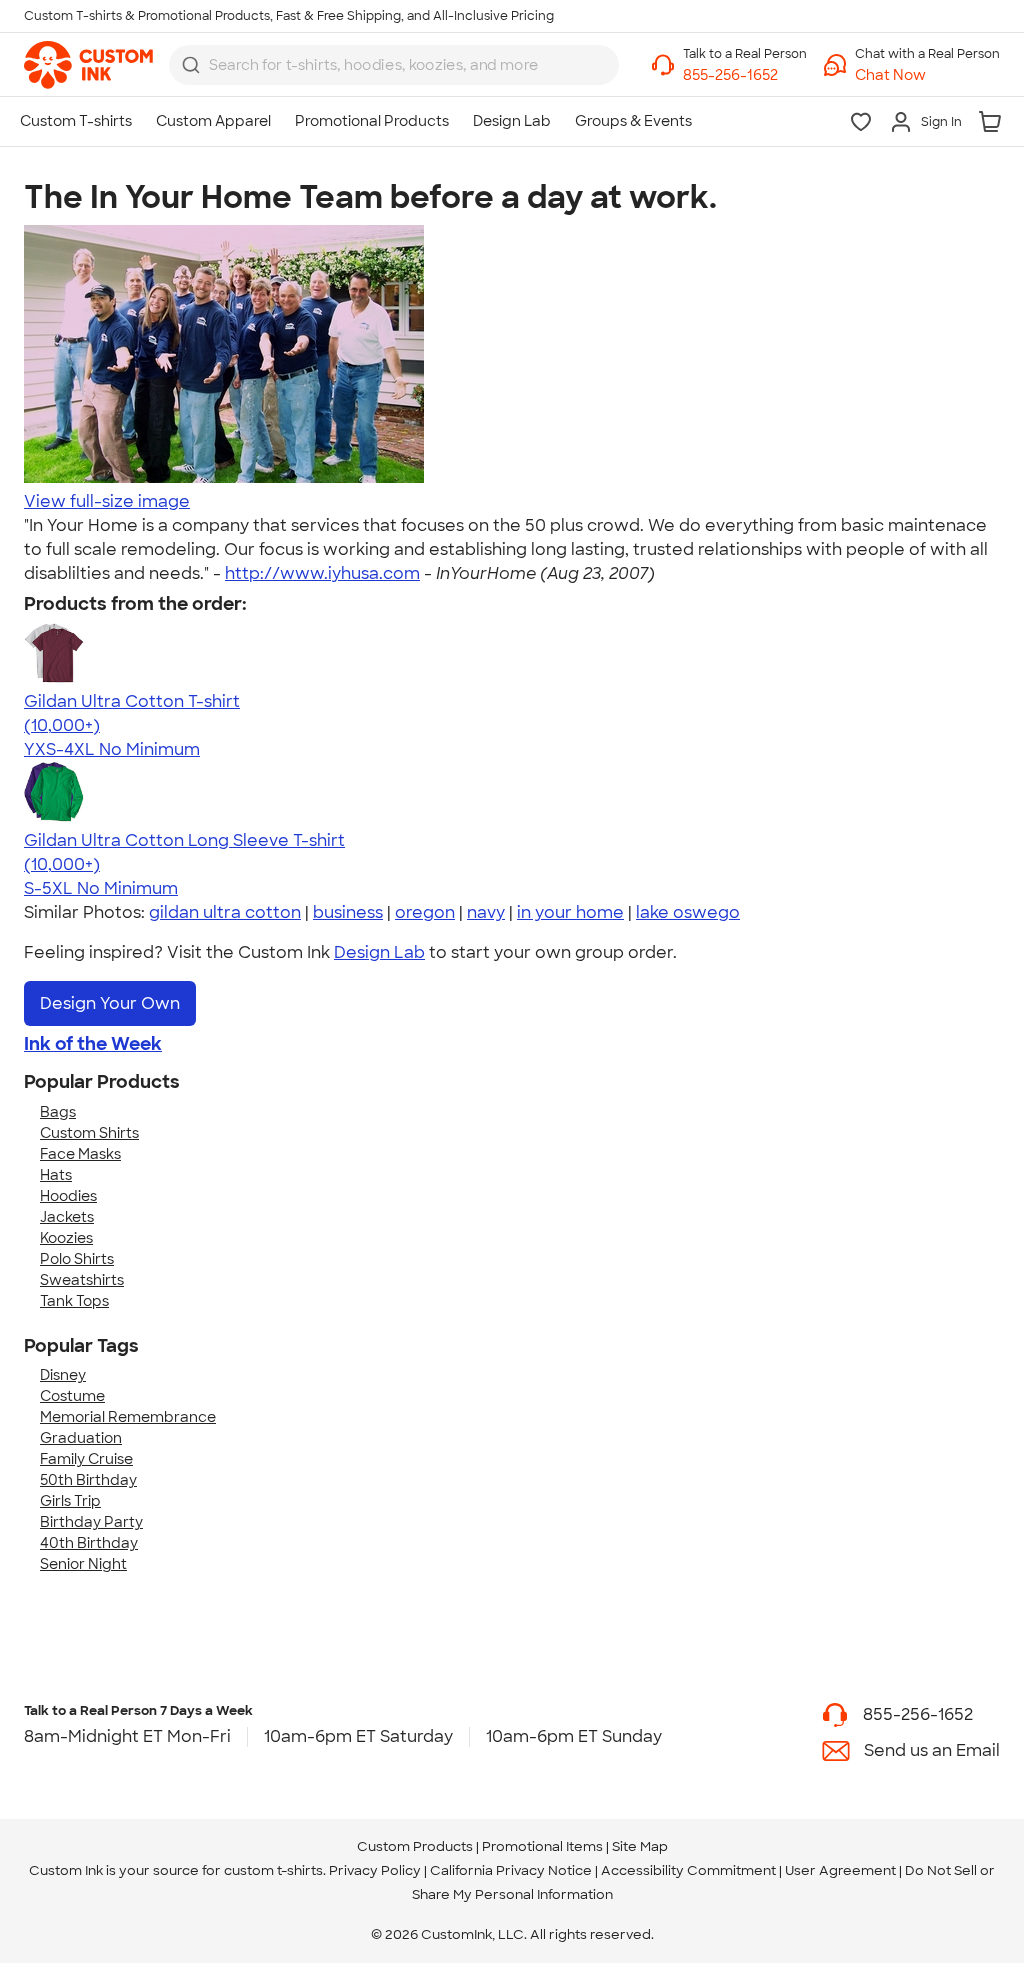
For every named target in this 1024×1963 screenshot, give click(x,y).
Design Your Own (110, 1003)
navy (486, 912)
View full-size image (107, 501)
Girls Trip (70, 1501)
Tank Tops (74, 1301)
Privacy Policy (375, 1870)
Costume (72, 1396)
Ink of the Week (93, 1044)
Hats (56, 1175)
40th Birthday (89, 1543)
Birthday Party (91, 1522)
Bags (58, 1112)
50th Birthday (88, 1480)
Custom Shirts (89, 1133)
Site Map (640, 1846)
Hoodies (68, 1196)
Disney (63, 1375)
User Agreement (840, 1870)
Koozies (66, 1238)
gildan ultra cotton (225, 912)
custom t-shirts (273, 1870)
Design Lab (379, 952)
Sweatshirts (82, 1280)
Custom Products (415, 1846)
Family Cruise (86, 1459)
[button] (927, 75)
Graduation (81, 1438)
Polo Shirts (77, 1259)
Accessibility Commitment (688, 1870)
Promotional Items (542, 1846)
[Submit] (191, 65)
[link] (88, 65)
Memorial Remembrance (128, 1417)
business (348, 912)
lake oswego (688, 912)
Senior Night (83, 1564)
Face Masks (80, 1154)
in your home (570, 912)
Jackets (67, 1217)
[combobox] (394, 65)
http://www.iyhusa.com (322, 573)
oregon (425, 912)
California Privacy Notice (511, 1870)
